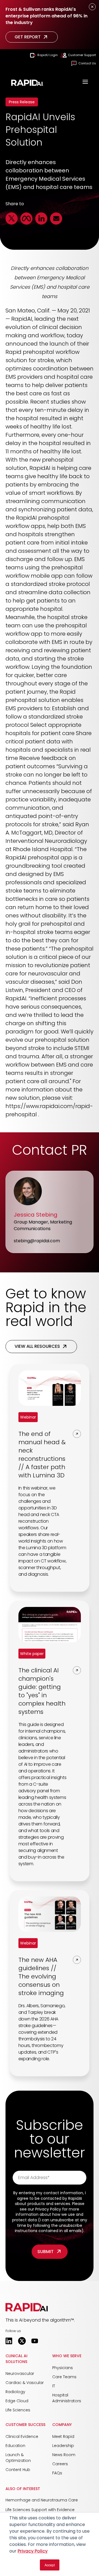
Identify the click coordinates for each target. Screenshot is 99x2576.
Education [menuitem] (15, 2446)
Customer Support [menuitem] (82, 55)
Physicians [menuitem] (63, 2368)
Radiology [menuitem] (15, 2392)
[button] (27, 2307)
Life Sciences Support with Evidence (40, 2510)
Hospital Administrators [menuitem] (67, 2398)
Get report (28, 37)
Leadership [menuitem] (63, 2446)
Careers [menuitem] (60, 2464)
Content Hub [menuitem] (18, 2470)
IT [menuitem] (54, 2386)
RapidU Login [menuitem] (48, 55)
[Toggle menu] (85, 82)
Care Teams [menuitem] (64, 2377)
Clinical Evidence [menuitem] (22, 2436)
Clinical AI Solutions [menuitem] (16, 2359)
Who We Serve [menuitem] (67, 2356)
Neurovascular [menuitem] (20, 2374)
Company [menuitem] (62, 2425)
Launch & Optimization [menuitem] (18, 2458)
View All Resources (37, 1346)
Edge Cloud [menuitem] (17, 2401)
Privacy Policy (33, 2551)
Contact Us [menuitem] (87, 63)
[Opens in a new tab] (9, 2341)
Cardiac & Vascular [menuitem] (25, 2383)
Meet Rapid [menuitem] (63, 2436)
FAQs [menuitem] (57, 2473)
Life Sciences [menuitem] (18, 2410)
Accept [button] (50, 2565)
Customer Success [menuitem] (25, 2425)
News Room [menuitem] (64, 2455)
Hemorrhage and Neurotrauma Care (42, 2500)
